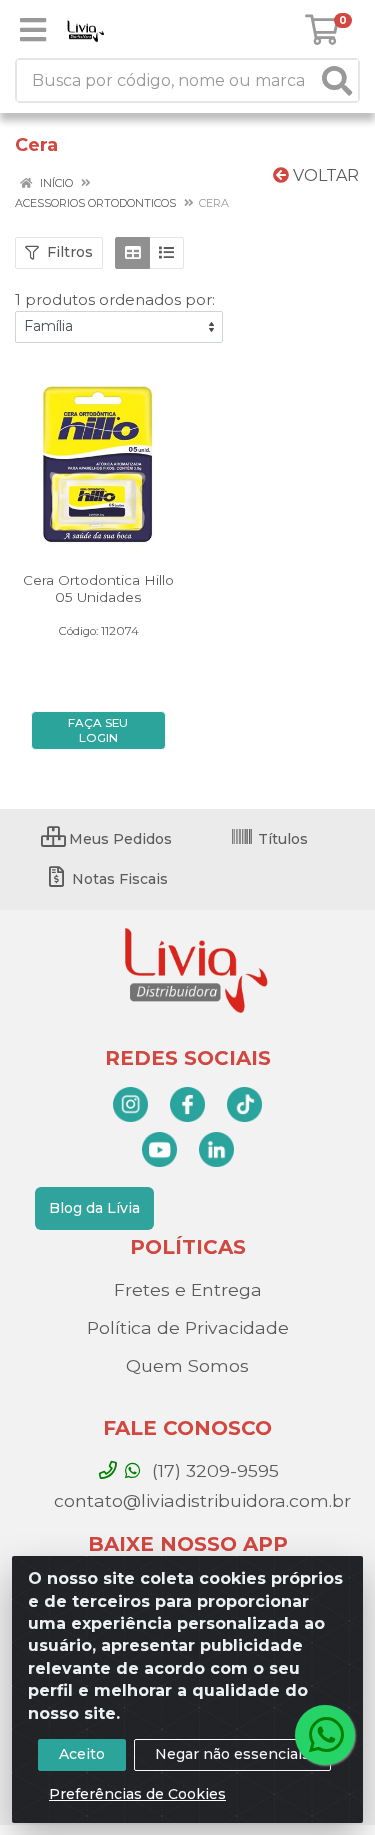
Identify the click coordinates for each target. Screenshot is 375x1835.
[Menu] (33, 30)
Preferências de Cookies (137, 1794)
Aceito (82, 1754)
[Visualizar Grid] (132, 253)
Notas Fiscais (118, 879)
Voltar (324, 175)
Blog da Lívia (94, 1208)
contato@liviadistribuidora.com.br (200, 1500)
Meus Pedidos (118, 839)
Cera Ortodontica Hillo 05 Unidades (98, 588)
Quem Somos (187, 1365)
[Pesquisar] (337, 80)
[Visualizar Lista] (166, 253)
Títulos (281, 839)
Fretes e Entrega (188, 1289)
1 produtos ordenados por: (115, 299)
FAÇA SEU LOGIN (98, 730)
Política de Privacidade (188, 1327)
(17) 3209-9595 (213, 1470)
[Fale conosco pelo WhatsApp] (325, 1735)
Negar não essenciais (232, 1754)
